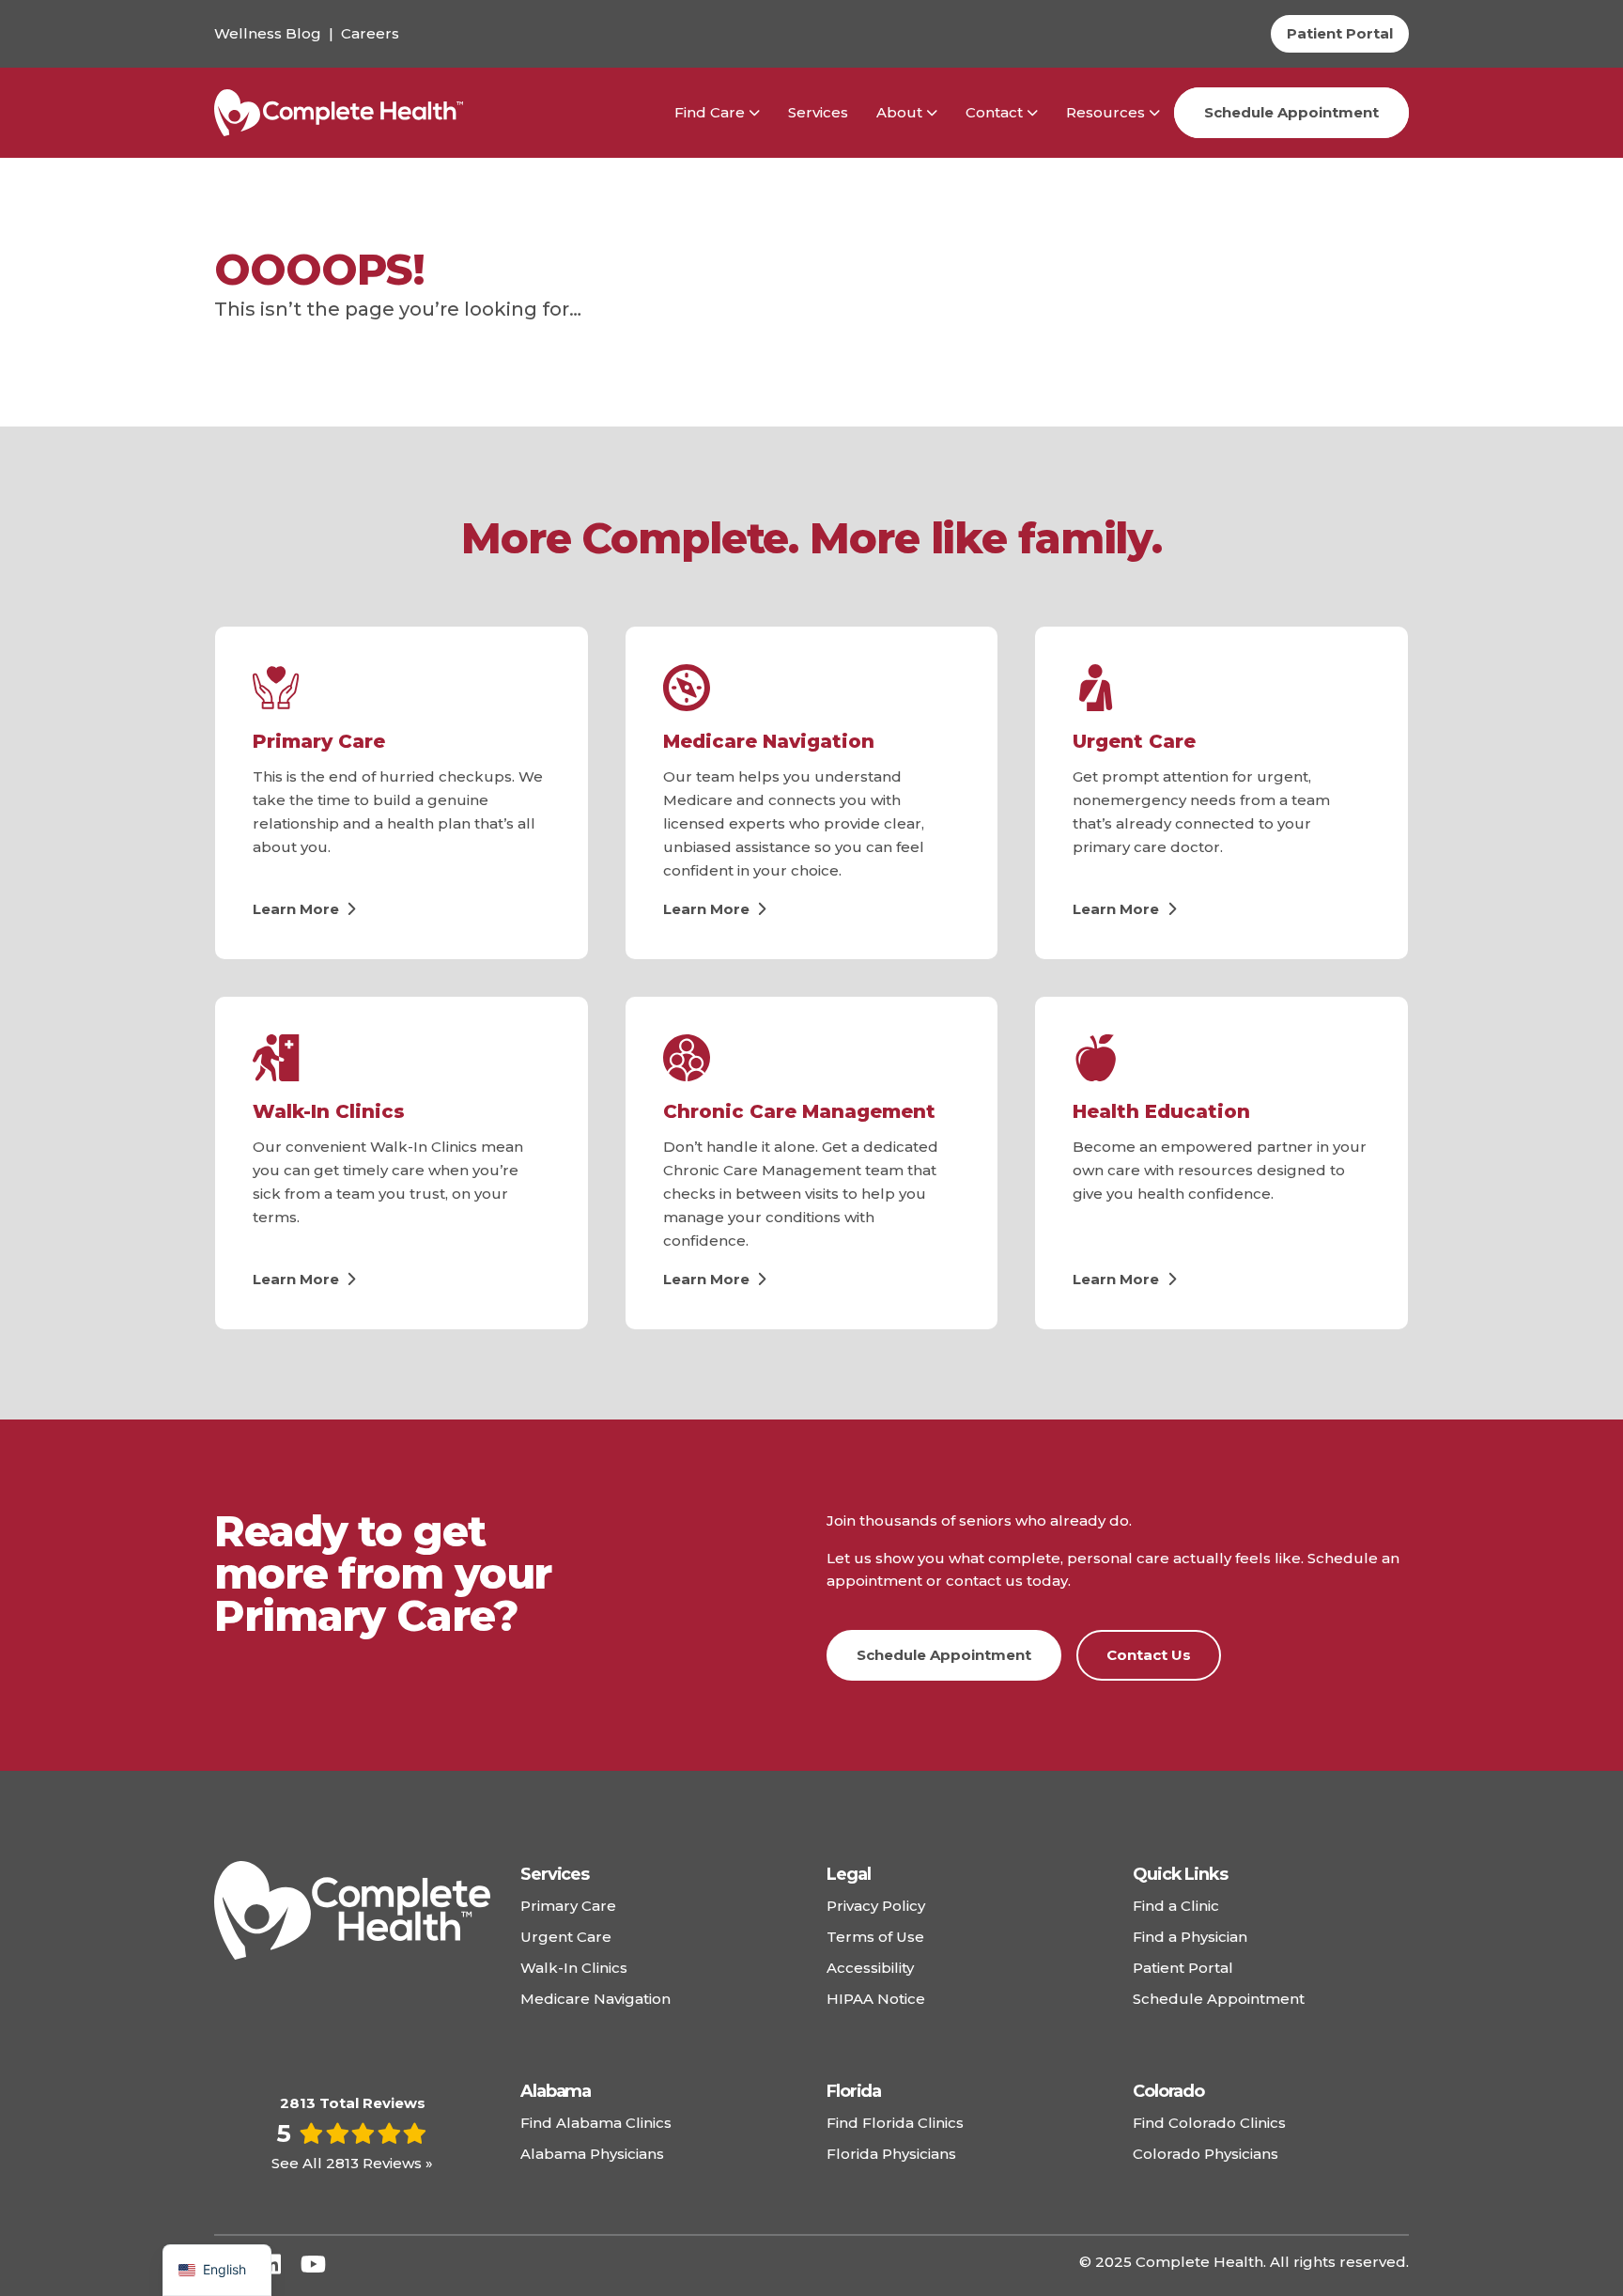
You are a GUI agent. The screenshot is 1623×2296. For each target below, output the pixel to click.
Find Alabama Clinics (596, 2123)
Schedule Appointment (1291, 112)
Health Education (1161, 1111)
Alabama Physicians (592, 2154)
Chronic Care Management (799, 1111)
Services (818, 112)
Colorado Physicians (1206, 2154)
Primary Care (319, 741)
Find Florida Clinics (895, 2123)
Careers (370, 33)
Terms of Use (875, 1937)
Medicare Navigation (769, 741)
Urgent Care (1134, 741)
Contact (994, 112)
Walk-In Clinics (329, 1111)
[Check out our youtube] (313, 2265)
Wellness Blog (268, 33)
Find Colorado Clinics (1209, 2123)
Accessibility (870, 1968)
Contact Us (1149, 1655)
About (899, 112)
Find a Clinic (1176, 1906)
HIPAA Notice (876, 1999)
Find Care (710, 112)
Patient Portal (1183, 1968)
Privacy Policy (876, 1906)
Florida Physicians (891, 2154)
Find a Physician (1190, 1937)
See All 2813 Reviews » (352, 2163)
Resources (1105, 112)
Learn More (298, 909)
